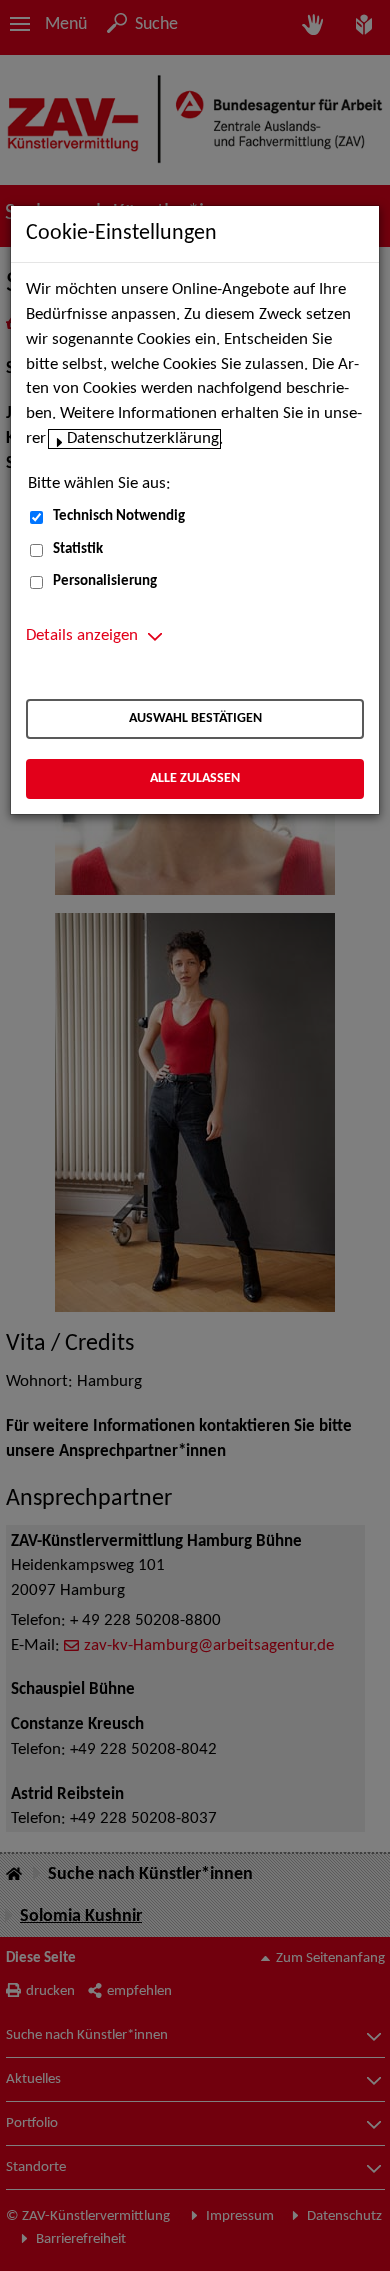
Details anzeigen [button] (82, 636)
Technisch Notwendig (119, 516)
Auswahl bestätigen (195, 718)
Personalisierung (105, 581)
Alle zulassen (195, 778)
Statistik (78, 549)
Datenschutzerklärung (143, 439)
